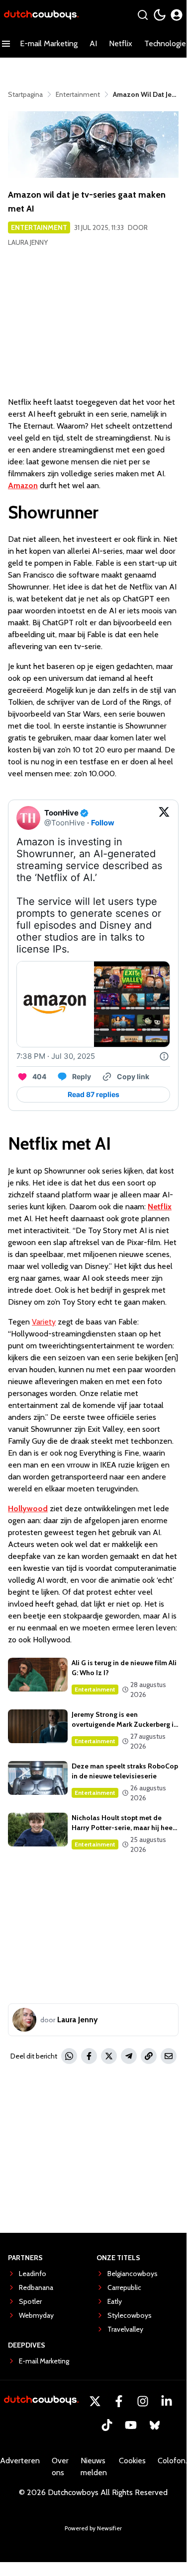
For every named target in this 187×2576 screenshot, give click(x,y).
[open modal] (177, 15)
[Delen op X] (109, 2056)
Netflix (121, 43)
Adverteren (20, 2461)
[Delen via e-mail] (169, 2056)
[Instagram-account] (143, 2401)
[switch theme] (160, 15)
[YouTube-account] (131, 2425)
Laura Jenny (28, 242)
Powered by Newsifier (93, 2528)
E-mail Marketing (49, 43)
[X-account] (95, 2401)
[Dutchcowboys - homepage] (41, 15)
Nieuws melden (94, 2466)
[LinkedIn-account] (167, 2401)
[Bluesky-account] (155, 2425)
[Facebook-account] (119, 2401)
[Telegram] (129, 2056)
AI (93, 43)
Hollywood (28, 1509)
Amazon (23, 485)
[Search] (143, 15)
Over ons (60, 2466)
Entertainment (39, 227)
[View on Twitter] (164, 818)
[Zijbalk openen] (6, 44)
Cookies (132, 2461)
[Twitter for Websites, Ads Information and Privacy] (164, 1056)
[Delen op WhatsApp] (69, 2056)
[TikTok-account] (107, 2425)
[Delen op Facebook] (89, 2056)
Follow (103, 823)
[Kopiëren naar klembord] (149, 2056)
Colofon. (172, 2461)
